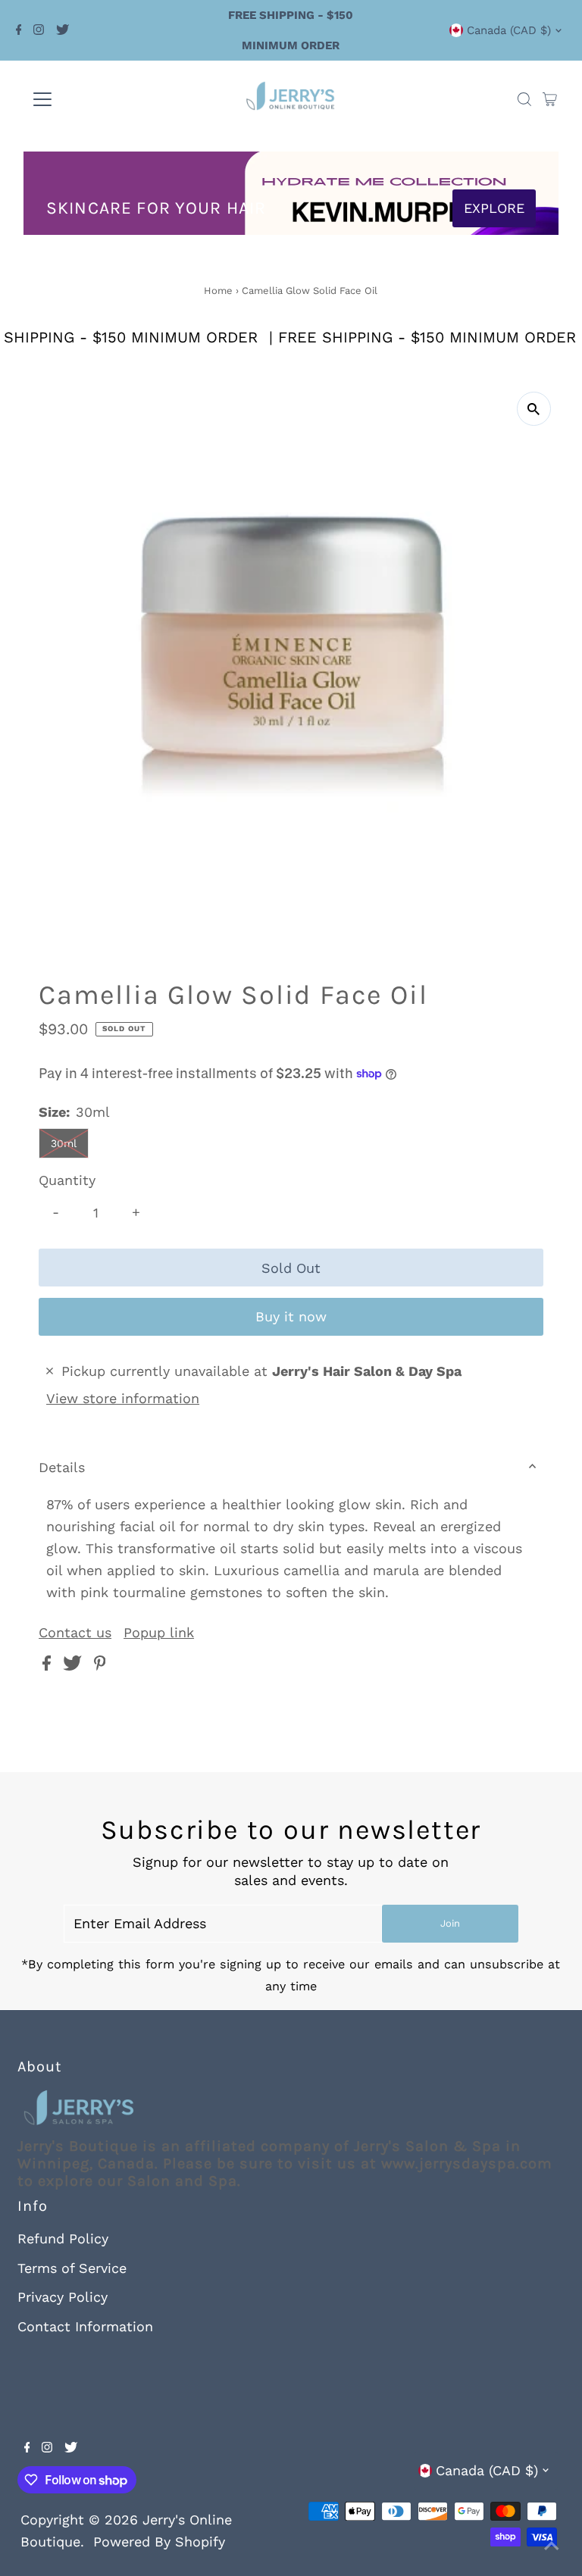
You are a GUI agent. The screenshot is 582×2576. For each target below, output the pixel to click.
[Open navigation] (87, 99)
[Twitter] (63, 30)
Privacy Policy (63, 2297)
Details (62, 1467)
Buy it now (291, 1316)
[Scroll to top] (552, 2546)
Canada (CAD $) (509, 30)
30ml (64, 1143)
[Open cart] (550, 99)
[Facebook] (19, 30)
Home (218, 291)
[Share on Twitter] (75, 1666)
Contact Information (85, 2326)
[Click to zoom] (534, 409)
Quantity (67, 1180)
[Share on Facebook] (49, 1666)
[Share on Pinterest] (100, 1666)
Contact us (75, 1633)
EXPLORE (494, 208)
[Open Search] (524, 99)
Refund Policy (63, 2238)
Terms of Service (72, 2268)
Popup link (159, 1633)
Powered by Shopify (159, 2542)
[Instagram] (39, 30)
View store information (123, 1398)
